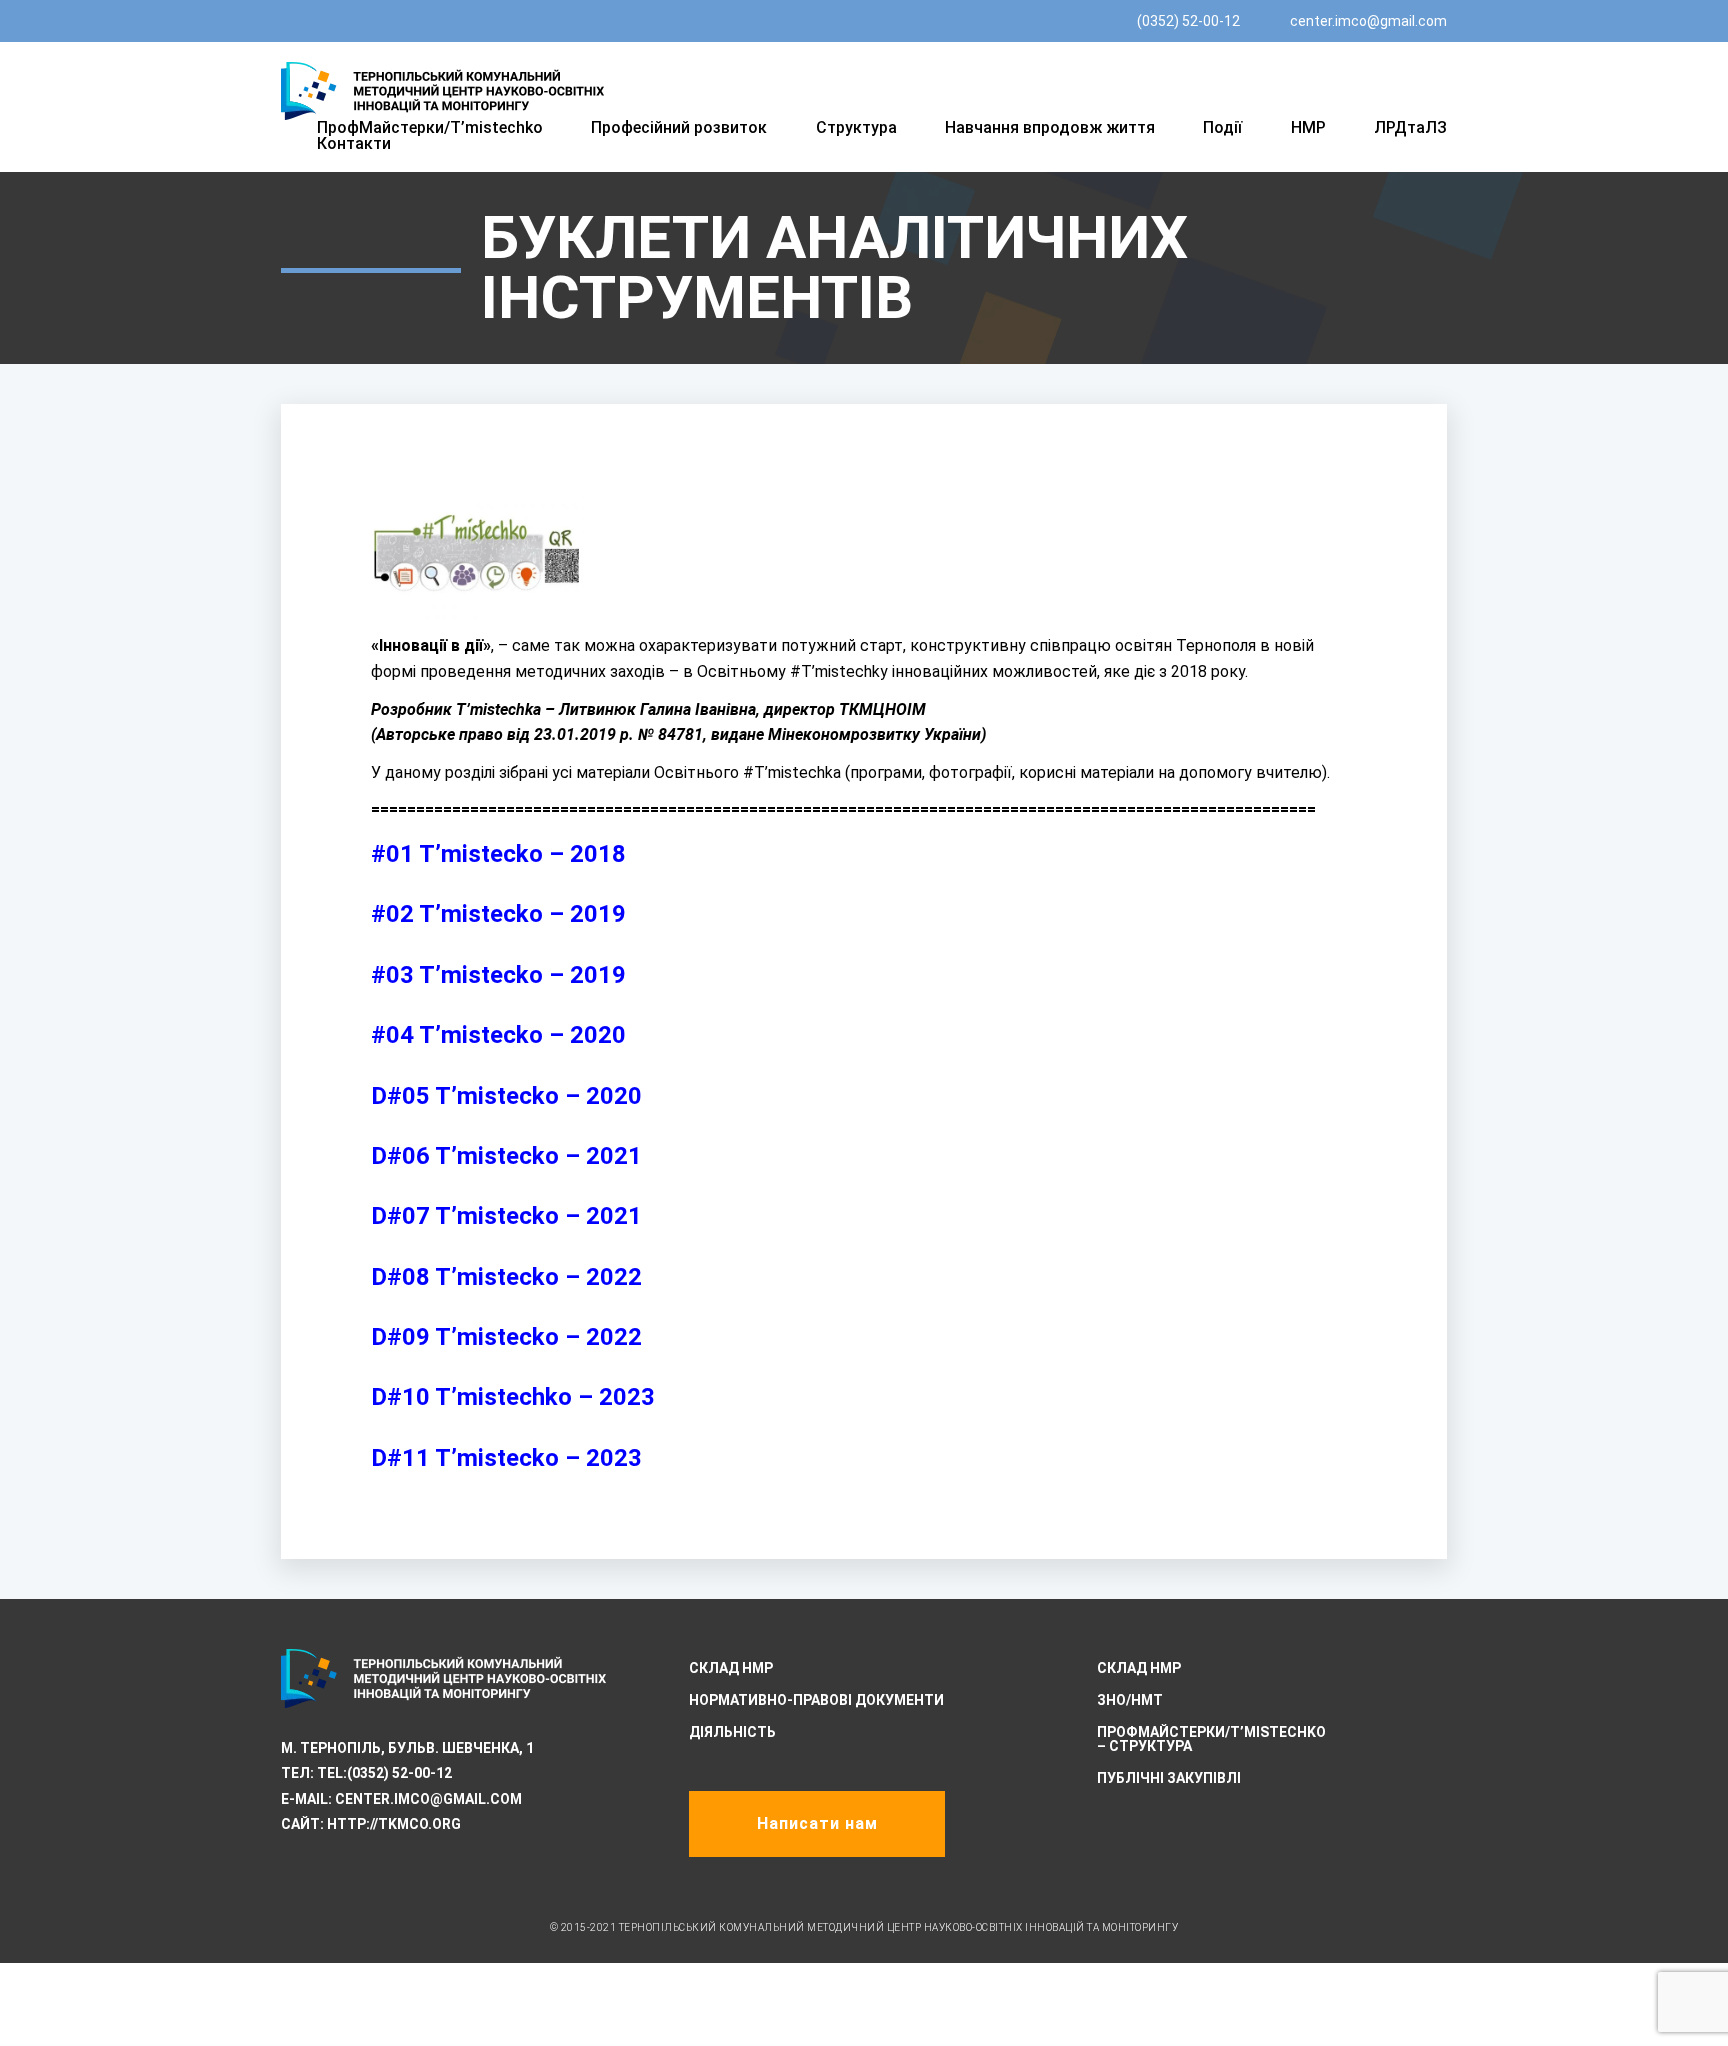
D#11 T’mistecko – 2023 (506, 1458)
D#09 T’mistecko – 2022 (506, 1337)
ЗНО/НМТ (1130, 1700)
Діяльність (732, 1732)
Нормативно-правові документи (816, 1700)
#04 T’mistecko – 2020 (498, 1035)
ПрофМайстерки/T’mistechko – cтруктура (1211, 1739)
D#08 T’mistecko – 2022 (506, 1277)
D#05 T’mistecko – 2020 (506, 1096)
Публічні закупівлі (1169, 1778)
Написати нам (817, 1823)
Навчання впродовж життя (1050, 127)
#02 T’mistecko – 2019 (498, 914)
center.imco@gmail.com (1368, 21)
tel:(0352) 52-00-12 (384, 1773)
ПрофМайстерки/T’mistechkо (430, 127)
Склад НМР (731, 1668)
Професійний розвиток (679, 127)
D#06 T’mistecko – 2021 (506, 1156)
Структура (856, 127)
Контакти (354, 143)
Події (1222, 127)
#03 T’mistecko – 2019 (498, 975)
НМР (1308, 127)
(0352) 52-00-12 (1188, 21)
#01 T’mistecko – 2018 (498, 854)
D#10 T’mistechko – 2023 (513, 1397)
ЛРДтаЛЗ (1410, 127)
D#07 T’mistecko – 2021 (506, 1216)
